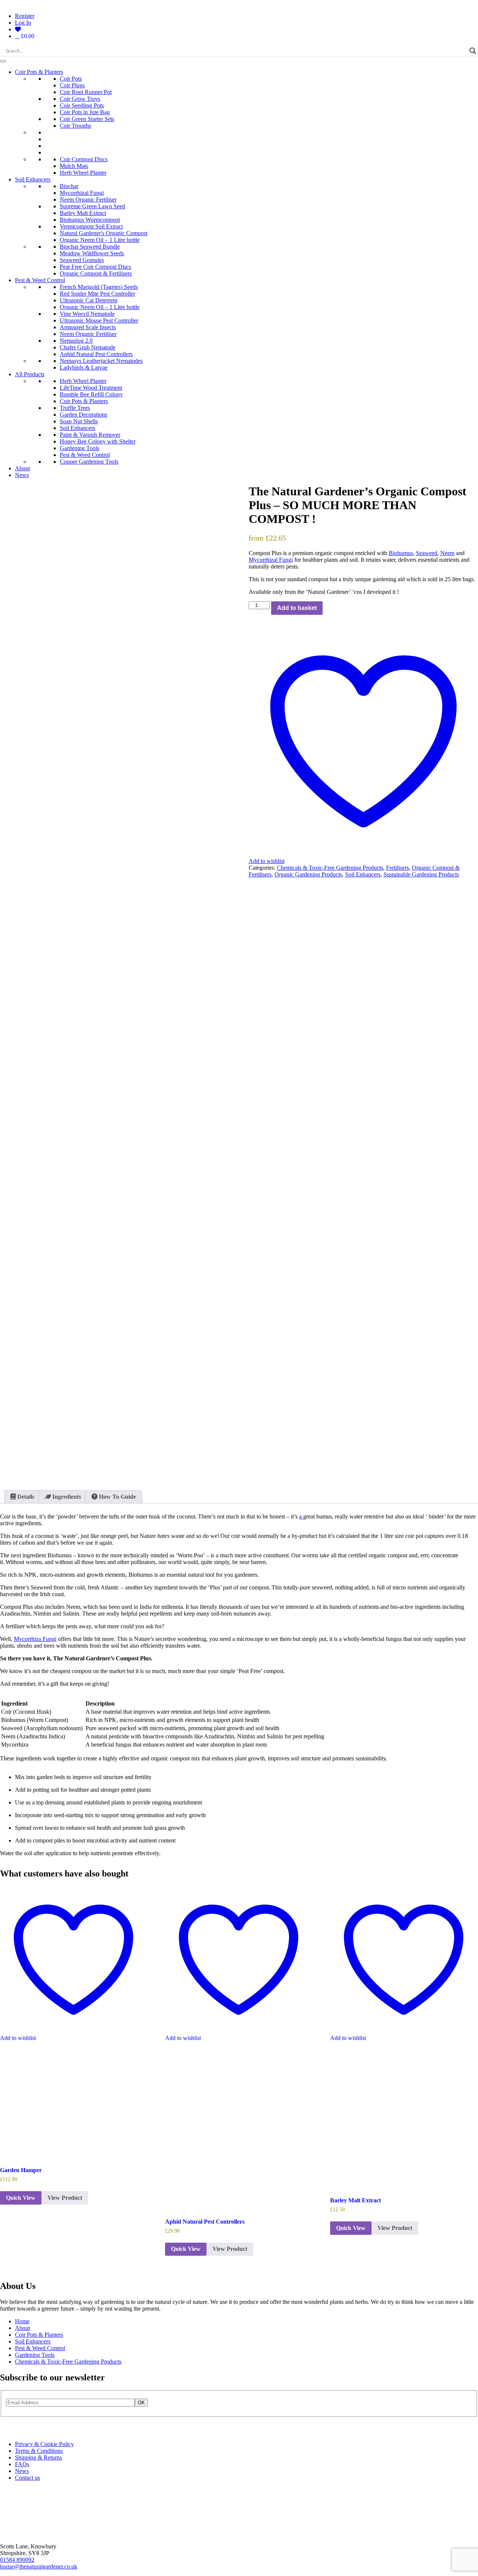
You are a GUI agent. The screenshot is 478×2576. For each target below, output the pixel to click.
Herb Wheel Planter (83, 173)
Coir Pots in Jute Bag (85, 112)
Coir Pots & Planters (39, 72)
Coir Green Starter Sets (87, 119)
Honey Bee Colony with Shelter (98, 441)
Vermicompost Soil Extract (91, 226)
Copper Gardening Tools (89, 462)
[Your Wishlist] (18, 29)
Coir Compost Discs (84, 159)
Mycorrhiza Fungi (35, 1639)
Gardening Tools (80, 448)
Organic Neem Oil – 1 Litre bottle (100, 240)
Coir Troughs (75, 126)
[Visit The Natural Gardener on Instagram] (5, 2431)
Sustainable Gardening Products (421, 874)
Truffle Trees (75, 408)
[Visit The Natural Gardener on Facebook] (14, 2431)
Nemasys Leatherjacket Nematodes (101, 361)
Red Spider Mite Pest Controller (97, 294)
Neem (447, 553)
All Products (30, 374)
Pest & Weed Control (40, 280)
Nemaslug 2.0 (76, 341)
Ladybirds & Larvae (84, 367)
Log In (23, 23)
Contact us (27, 2478)
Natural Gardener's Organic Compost (104, 233)
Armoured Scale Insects (88, 327)
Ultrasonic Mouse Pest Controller (99, 320)
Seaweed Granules (82, 260)
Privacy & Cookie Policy (44, 2444)
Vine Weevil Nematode (87, 314)
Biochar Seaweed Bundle (90, 247)
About (22, 468)
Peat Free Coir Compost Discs (95, 267)
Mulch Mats (74, 166)
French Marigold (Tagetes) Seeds (99, 287)
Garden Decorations (83, 415)
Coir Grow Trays (80, 99)
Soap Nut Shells (79, 421)
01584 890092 (17, 2560)
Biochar (69, 186)
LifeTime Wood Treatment (91, 388)
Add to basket (297, 608)
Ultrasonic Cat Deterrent (89, 300)
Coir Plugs (72, 85)
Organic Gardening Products (308, 874)
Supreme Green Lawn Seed (92, 206)
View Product (65, 2198)
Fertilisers (398, 868)
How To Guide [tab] (117, 1497)
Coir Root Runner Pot (86, 92)
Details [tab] (25, 1497)
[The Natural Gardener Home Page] (25, 2534)
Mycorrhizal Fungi (82, 193)
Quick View (21, 2198)
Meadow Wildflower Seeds (92, 253)
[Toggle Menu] (3, 61)
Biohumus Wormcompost (90, 220)
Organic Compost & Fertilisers (96, 273)
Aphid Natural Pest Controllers (96, 354)
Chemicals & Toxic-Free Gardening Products (330, 868)
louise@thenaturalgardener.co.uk (39, 2566)
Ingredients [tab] (66, 1497)
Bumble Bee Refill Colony (91, 394)
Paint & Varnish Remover (90, 435)
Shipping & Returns (38, 2457)
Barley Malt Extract (83, 213)
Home (22, 2321)
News (22, 475)
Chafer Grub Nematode (88, 347)
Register (25, 16)
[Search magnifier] (473, 51)
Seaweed (427, 553)
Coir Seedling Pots (82, 105)
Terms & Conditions (39, 2451)
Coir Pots (71, 79)
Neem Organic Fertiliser (88, 200)
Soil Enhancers (33, 179)
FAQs (22, 2464)
